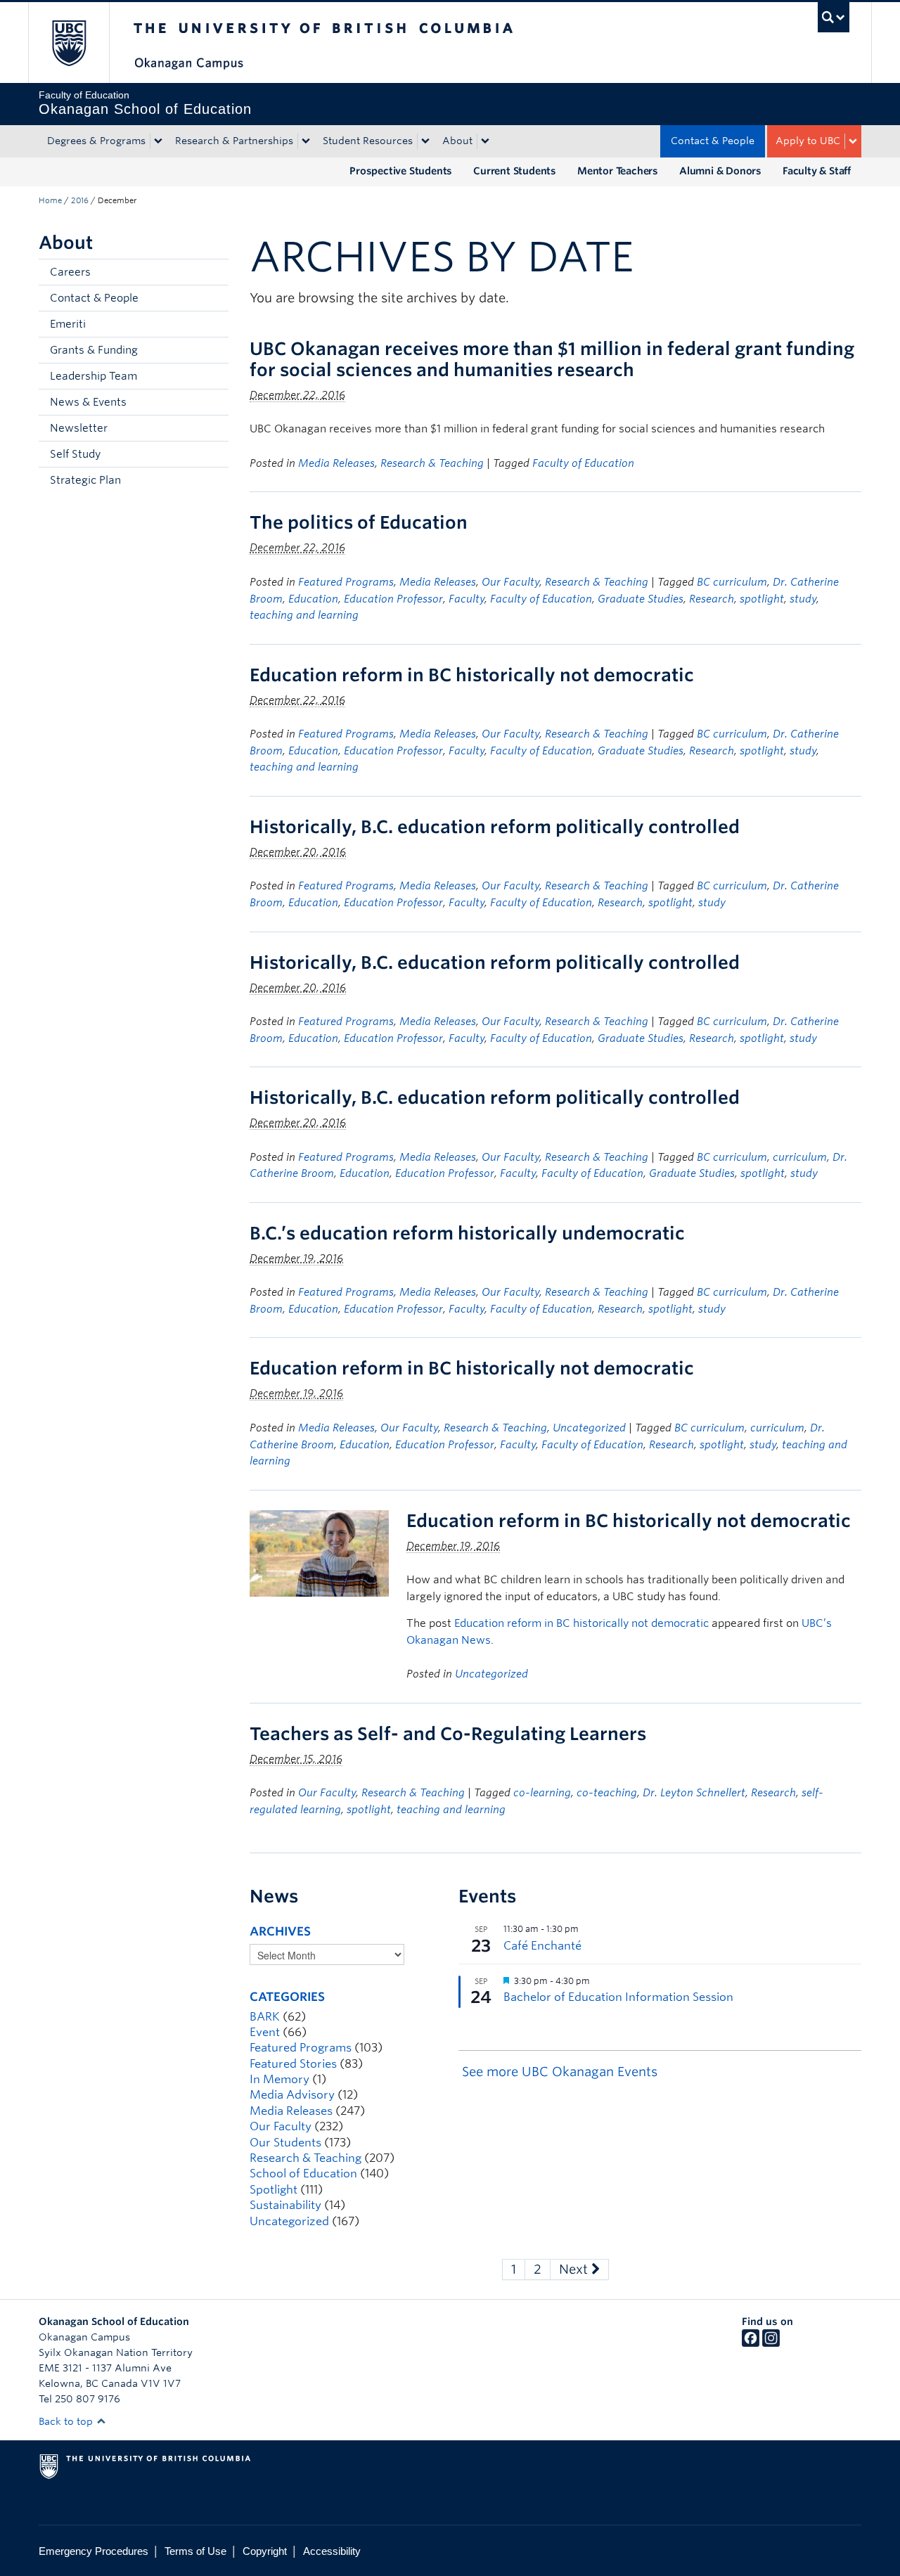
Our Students (285, 2143)
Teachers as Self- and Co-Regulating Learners (448, 1734)
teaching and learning (304, 615)
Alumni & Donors (720, 171)
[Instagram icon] (771, 2343)
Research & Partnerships (234, 141)
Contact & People (713, 141)
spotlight (762, 599)
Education (313, 599)
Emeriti (68, 324)
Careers (70, 272)
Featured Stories (293, 2064)
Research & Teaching (432, 463)
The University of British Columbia (69, 43)
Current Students (515, 171)
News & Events (88, 402)
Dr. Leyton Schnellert (694, 1793)
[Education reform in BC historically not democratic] (319, 1553)
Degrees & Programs (96, 141)
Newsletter (79, 428)
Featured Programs (346, 582)
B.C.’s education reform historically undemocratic (467, 1233)
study (803, 599)
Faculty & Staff (817, 171)
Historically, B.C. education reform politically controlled (495, 827)
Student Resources (368, 141)
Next (575, 2269)
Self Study (75, 454)
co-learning (542, 1793)
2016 (80, 200)
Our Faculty (510, 582)
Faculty (467, 599)
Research (712, 599)
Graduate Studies (641, 599)
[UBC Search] (834, 17)
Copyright (265, 2551)
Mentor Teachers (618, 171)
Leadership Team (94, 376)
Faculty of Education (583, 463)
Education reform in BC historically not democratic (472, 675)
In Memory (279, 2079)
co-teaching (607, 1793)
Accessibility (332, 2551)
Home (50, 200)
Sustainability (285, 2205)
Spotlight (274, 2190)
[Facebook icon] (751, 2343)
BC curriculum (732, 582)
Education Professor (393, 599)
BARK (265, 2017)
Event (265, 2032)
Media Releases (336, 463)
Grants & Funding (94, 350)
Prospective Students (401, 171)
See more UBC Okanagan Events (560, 2072)
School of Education (303, 2173)
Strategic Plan (85, 480)
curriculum (800, 1157)
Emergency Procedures (94, 2551)
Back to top (67, 2421)
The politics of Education (359, 522)
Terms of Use (195, 2551)
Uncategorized (589, 1428)
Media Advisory (292, 2095)
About (457, 141)
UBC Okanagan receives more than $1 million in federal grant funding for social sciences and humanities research (552, 359)
